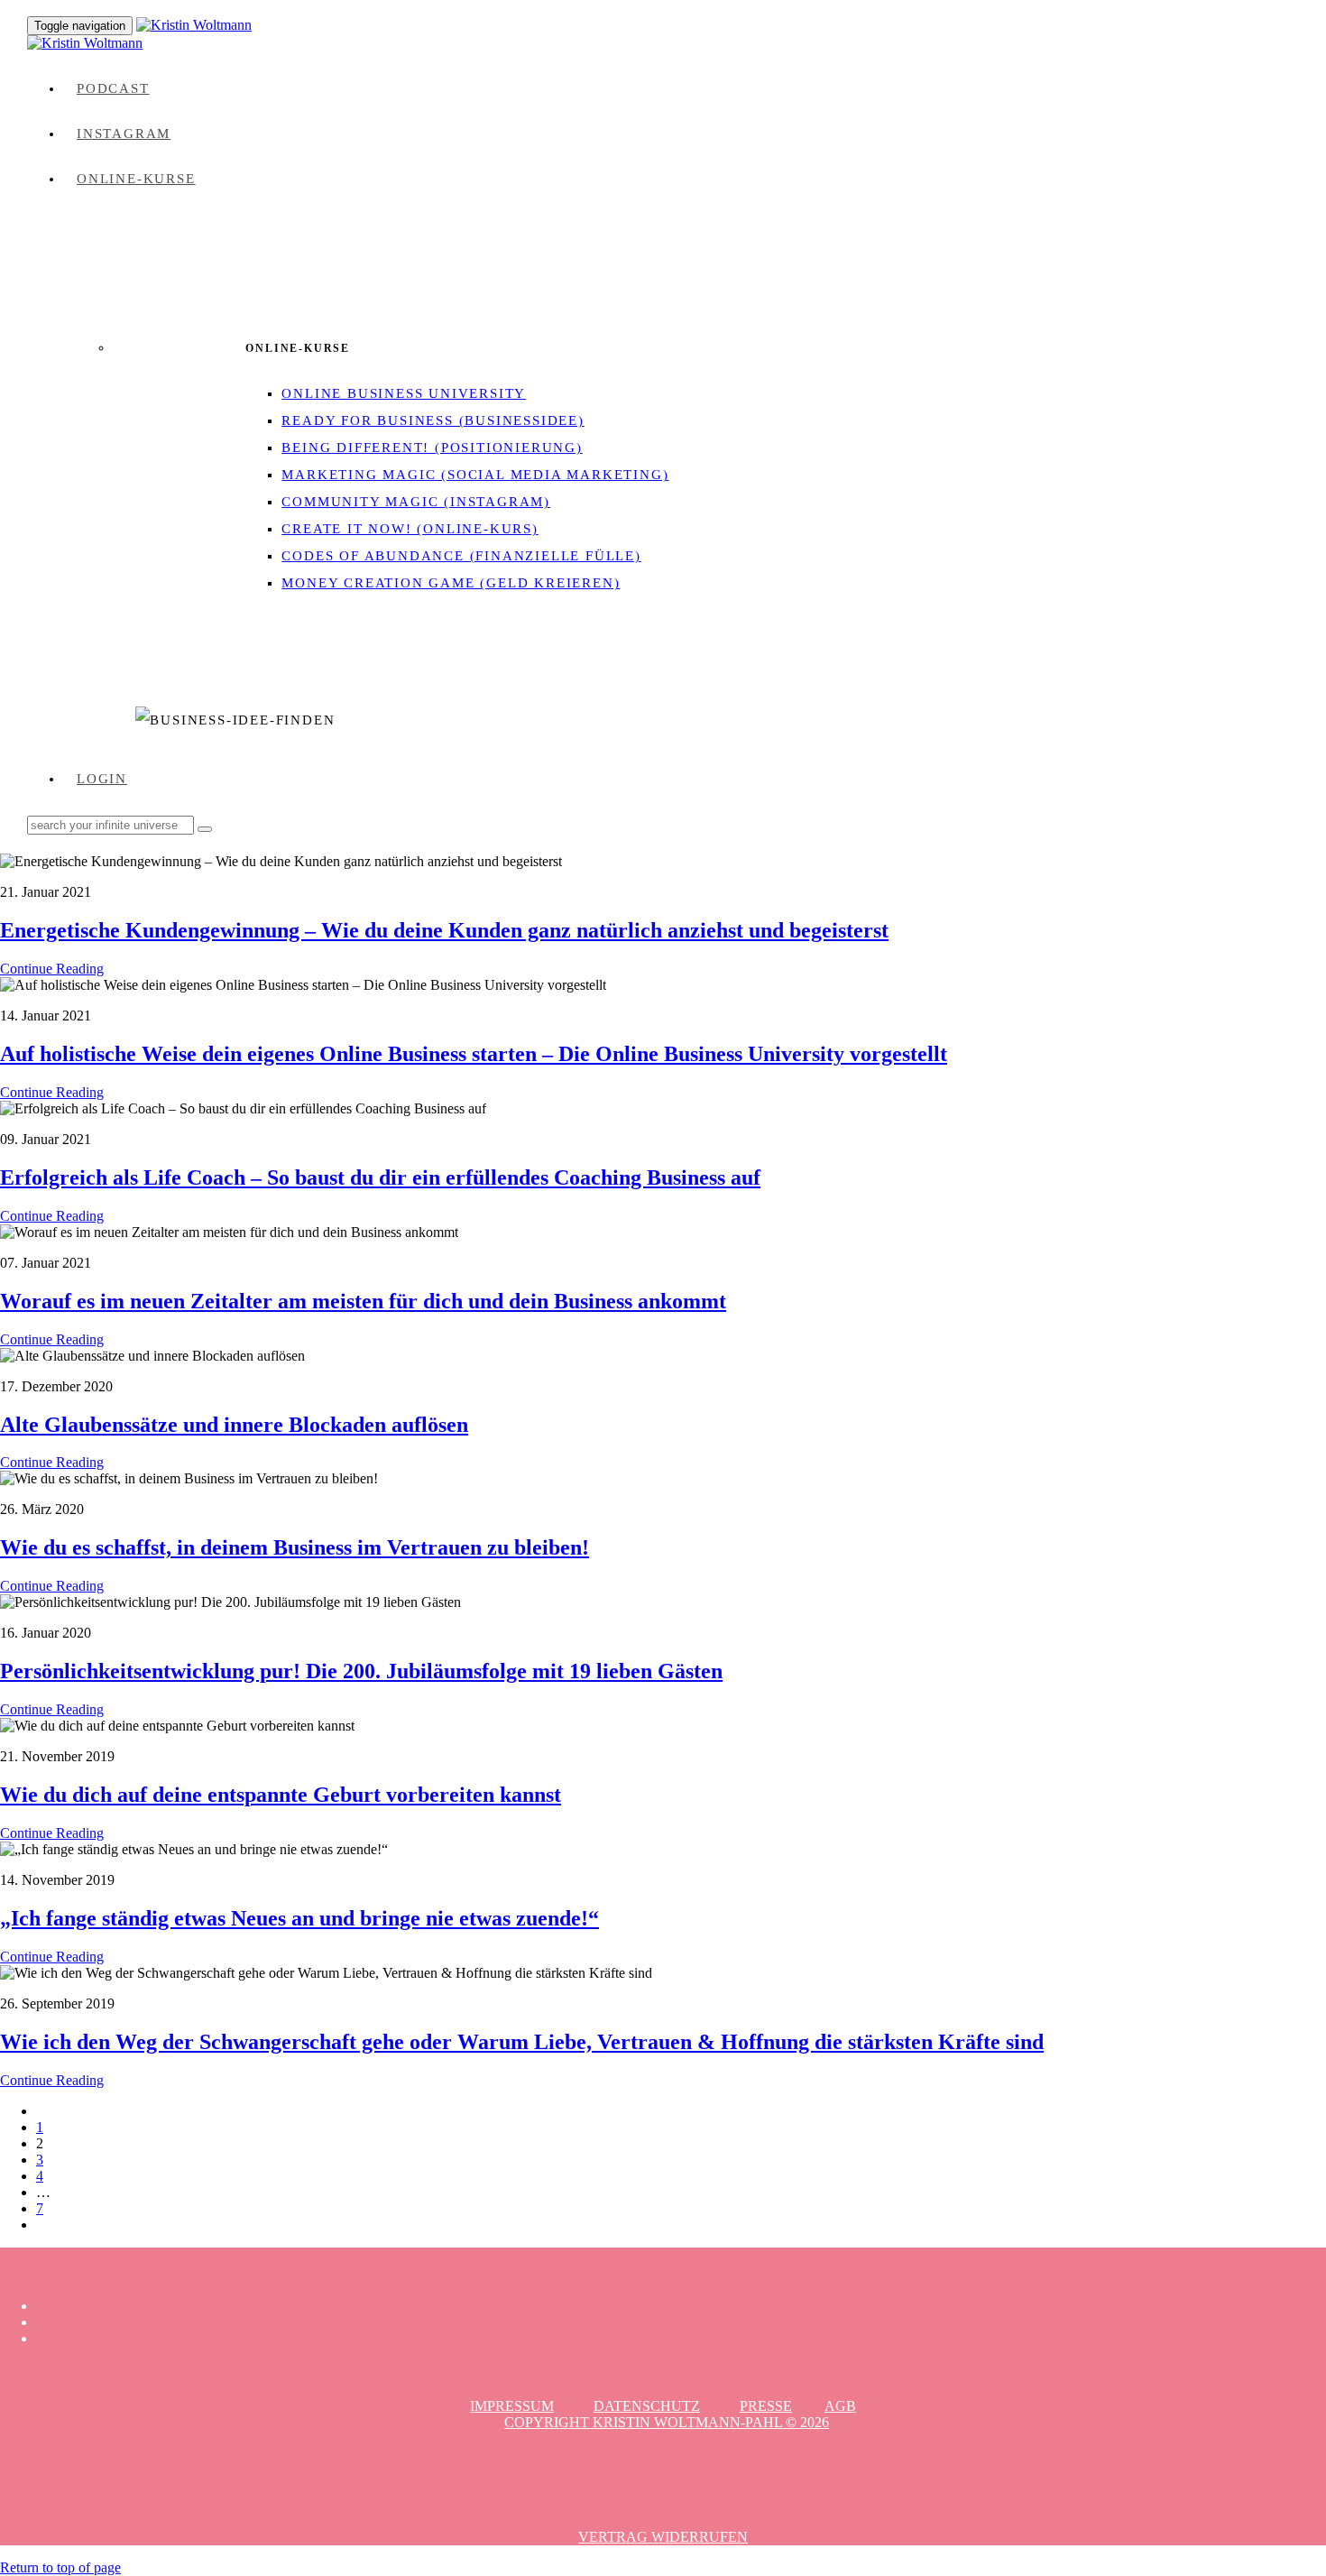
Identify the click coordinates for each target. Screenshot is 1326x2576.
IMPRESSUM (512, 2406)
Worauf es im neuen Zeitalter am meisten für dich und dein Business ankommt (363, 1301)
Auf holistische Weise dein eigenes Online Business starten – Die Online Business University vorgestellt (474, 1054)
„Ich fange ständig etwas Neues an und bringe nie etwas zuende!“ (299, 1918)
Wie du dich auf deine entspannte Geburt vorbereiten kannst (281, 1795)
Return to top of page (60, 2567)
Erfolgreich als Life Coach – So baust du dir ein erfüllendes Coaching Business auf (380, 1177)
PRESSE (766, 2406)
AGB (840, 2406)
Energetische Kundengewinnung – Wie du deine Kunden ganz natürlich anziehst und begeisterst (444, 930)
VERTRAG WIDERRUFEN (663, 2537)
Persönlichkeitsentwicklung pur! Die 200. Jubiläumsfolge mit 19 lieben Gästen (361, 1671)
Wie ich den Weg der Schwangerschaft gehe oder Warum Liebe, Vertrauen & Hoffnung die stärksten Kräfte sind (522, 2042)
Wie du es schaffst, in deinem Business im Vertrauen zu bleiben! (295, 1547)
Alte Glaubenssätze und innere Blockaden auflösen (234, 1425)
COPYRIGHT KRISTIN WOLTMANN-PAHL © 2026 (667, 2422)
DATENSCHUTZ (647, 2406)
